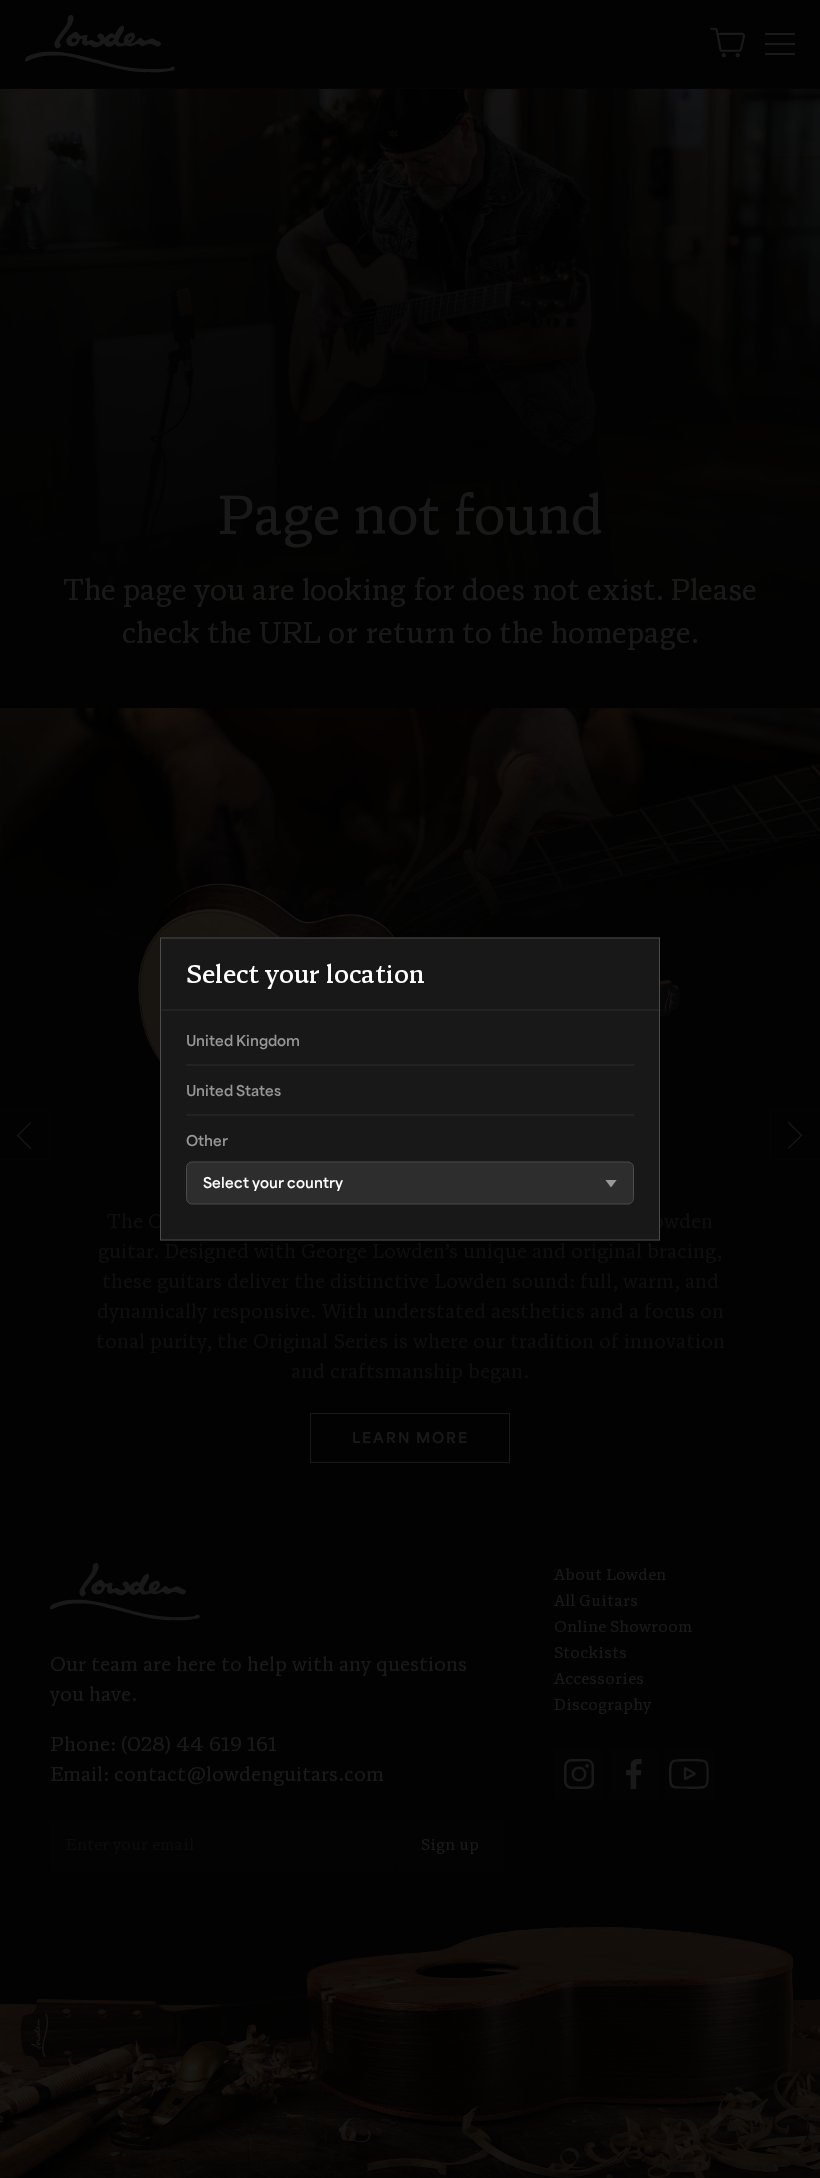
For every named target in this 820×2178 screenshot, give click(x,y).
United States (233, 1092)
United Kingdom (243, 1042)
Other (207, 1143)
